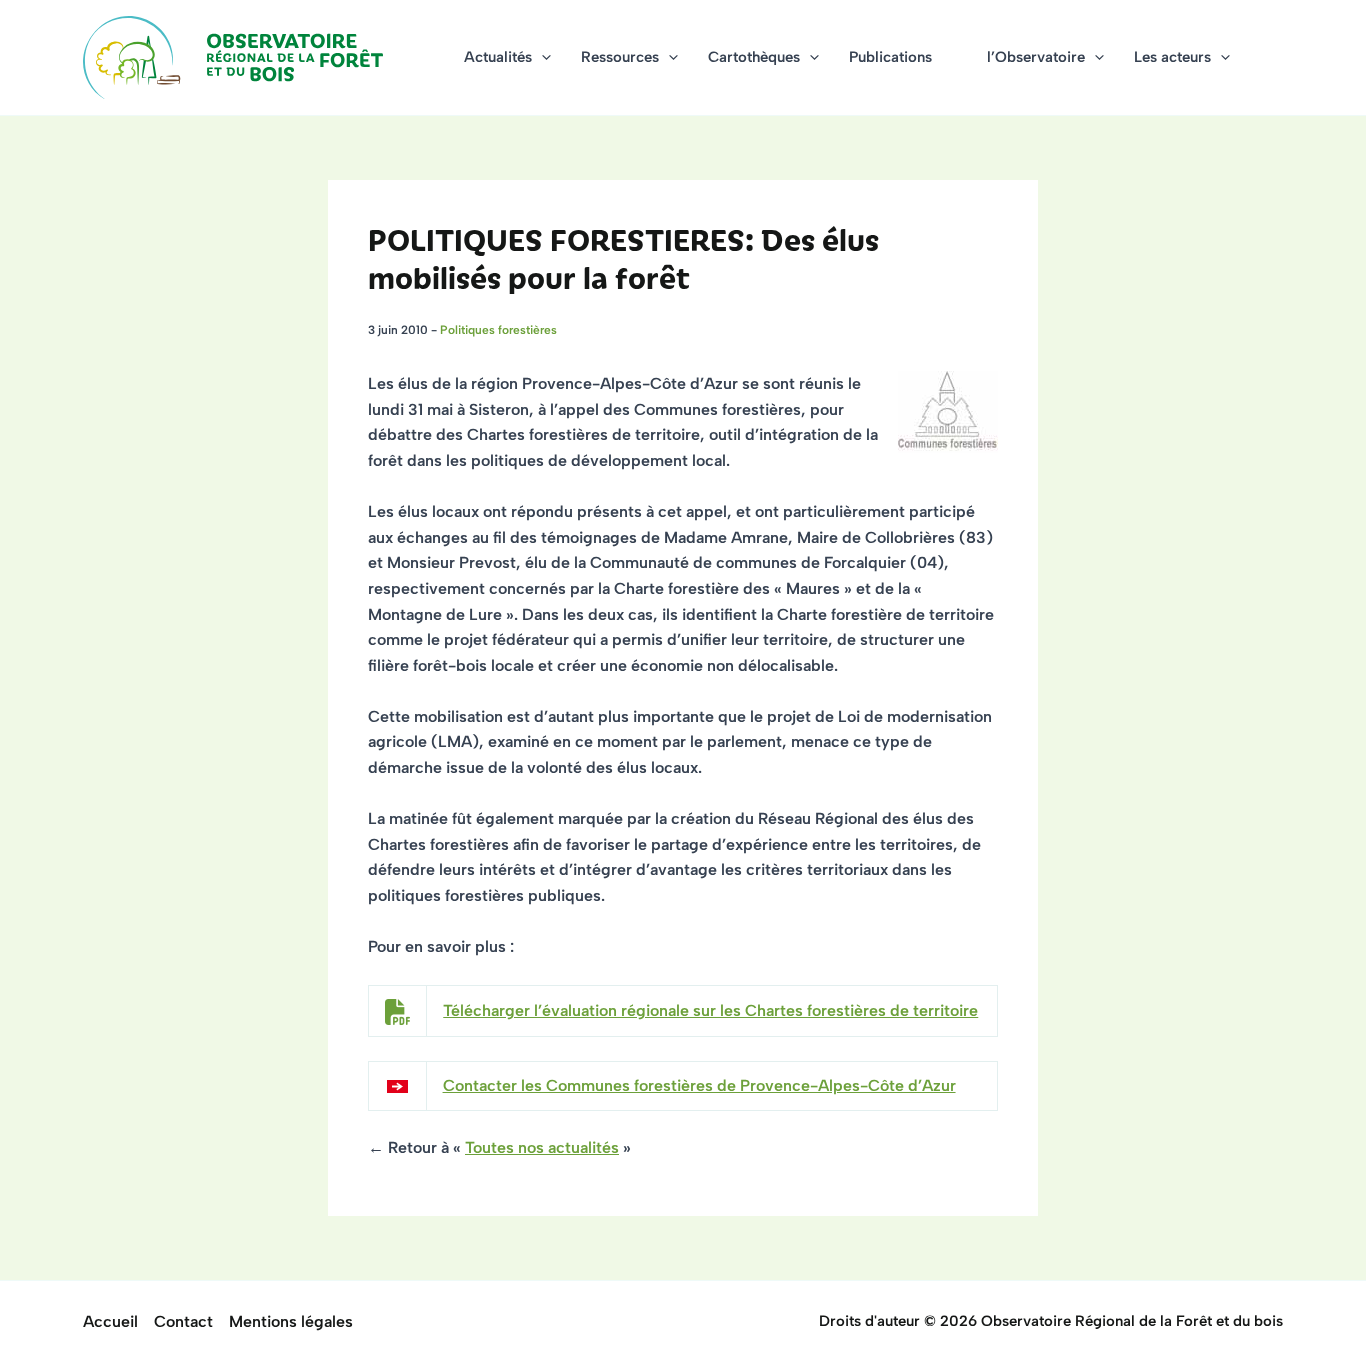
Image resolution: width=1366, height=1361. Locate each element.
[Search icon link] (1274, 60)
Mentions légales (291, 1321)
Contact (183, 1321)
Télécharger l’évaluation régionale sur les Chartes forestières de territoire (710, 1010)
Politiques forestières (498, 330)
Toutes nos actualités (542, 1147)
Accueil (110, 1321)
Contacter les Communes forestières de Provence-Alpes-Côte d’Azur (699, 1085)
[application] (541, 57)
